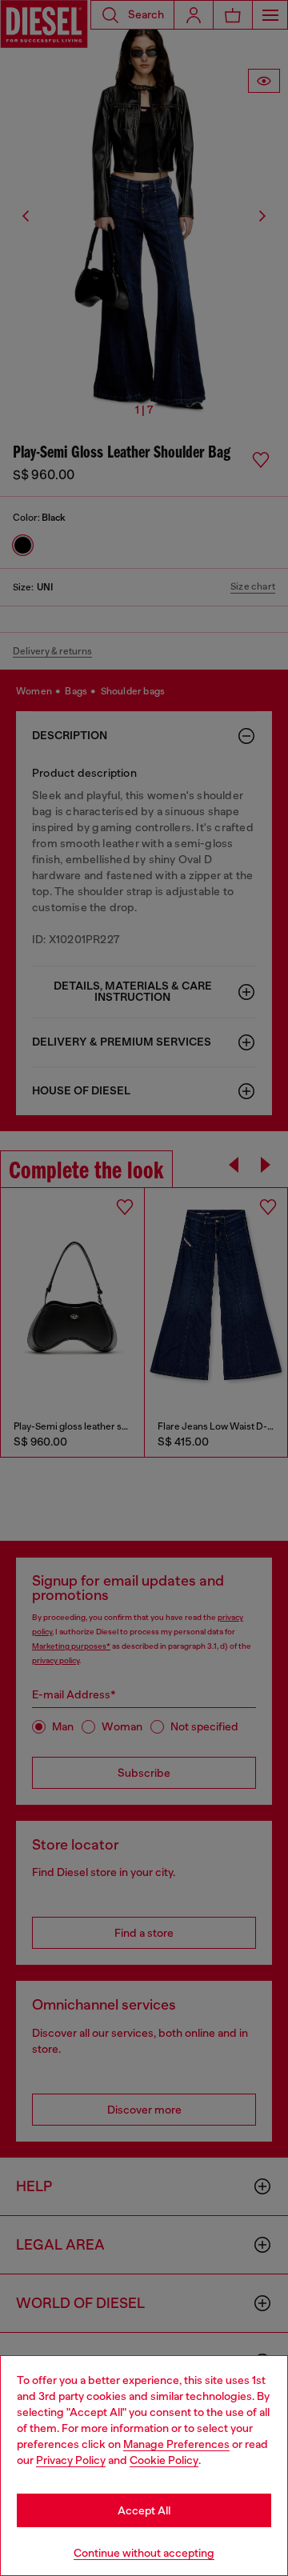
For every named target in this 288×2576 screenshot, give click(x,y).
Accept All (144, 2510)
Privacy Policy (71, 2460)
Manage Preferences (176, 2444)
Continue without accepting (144, 2553)
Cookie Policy (164, 2460)
